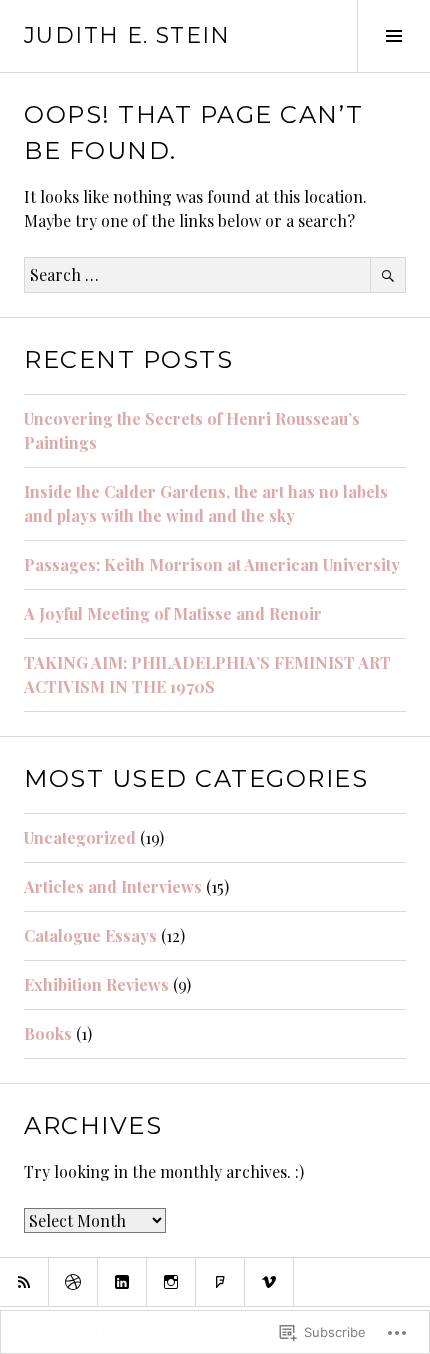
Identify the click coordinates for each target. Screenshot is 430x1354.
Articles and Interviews (113, 886)
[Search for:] (215, 274)
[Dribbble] (73, 1282)
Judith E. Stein (127, 35)
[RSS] (24, 1282)
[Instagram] (171, 1282)
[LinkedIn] (122, 1282)
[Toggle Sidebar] (393, 36)
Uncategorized (80, 837)
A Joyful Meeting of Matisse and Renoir (173, 613)
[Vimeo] (269, 1282)
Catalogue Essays (90, 935)
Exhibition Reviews (96, 984)
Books (48, 1033)
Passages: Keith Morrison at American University (212, 564)
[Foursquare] (220, 1282)
